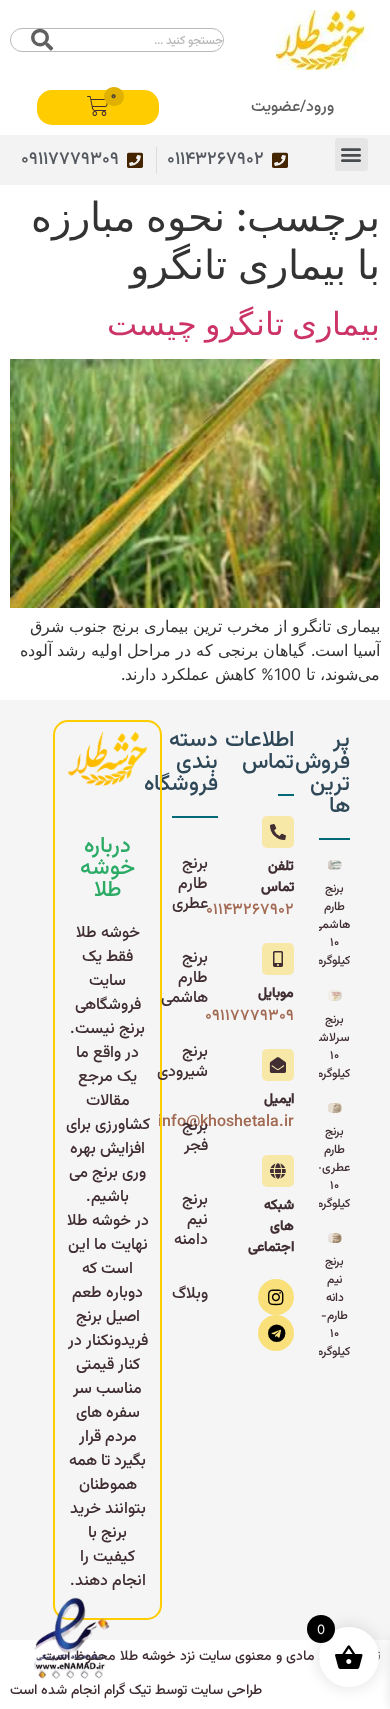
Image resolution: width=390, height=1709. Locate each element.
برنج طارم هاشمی (190, 978)
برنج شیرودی (190, 1062)
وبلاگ (190, 1294)
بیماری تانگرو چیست (243, 323)
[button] (351, 154)
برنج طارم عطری (190, 884)
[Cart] (98, 107)
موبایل (276, 994)
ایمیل (279, 1100)
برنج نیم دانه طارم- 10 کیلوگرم (333, 1307)
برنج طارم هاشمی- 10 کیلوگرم (329, 925)
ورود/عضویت (292, 107)
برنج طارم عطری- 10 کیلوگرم (333, 1168)
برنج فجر (195, 1136)
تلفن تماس (277, 877)
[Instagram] (276, 1297)
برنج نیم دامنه (191, 1220)
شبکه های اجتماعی (271, 1227)
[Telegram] (276, 1333)
